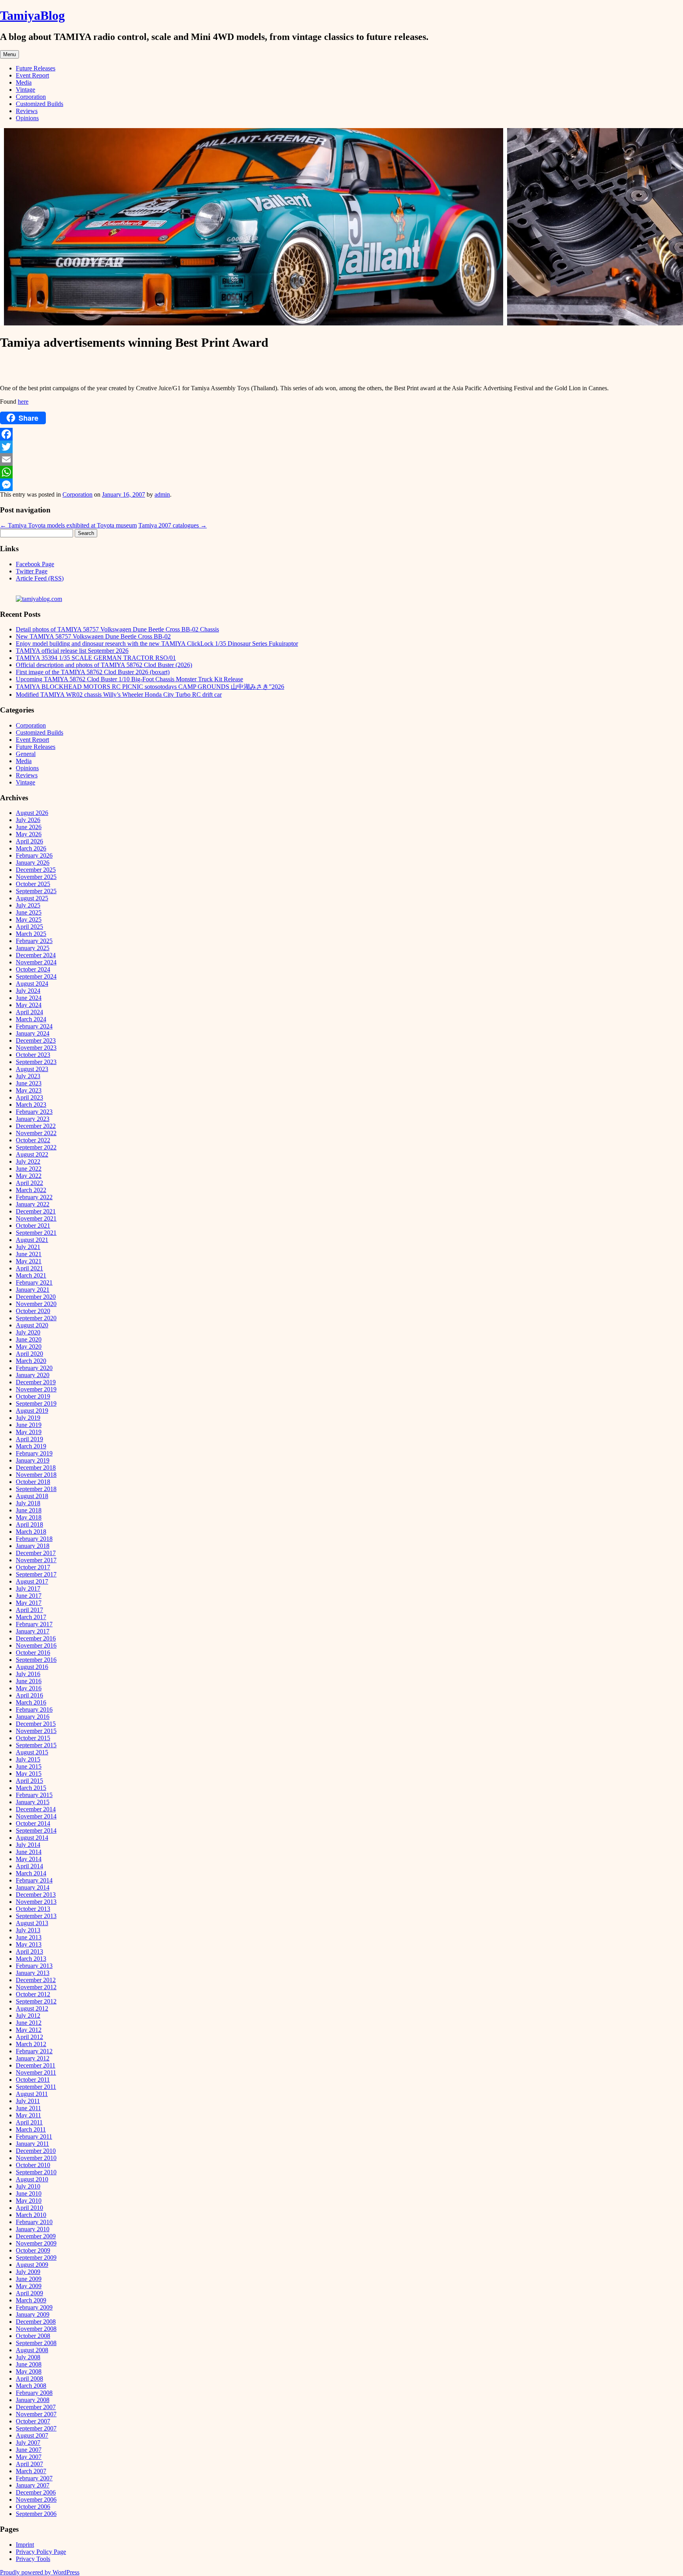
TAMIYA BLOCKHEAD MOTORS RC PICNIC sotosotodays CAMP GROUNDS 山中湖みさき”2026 (150, 687)
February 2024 (34, 1026)
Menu (9, 54)
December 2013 (36, 1895)
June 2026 (29, 827)
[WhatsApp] (341, 472)
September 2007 (36, 2428)
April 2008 (29, 2379)
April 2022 (29, 1183)
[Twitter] (341, 447)
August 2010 (32, 2179)
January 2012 (33, 2058)
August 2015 (32, 1752)
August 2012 (32, 2008)
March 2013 (31, 1959)
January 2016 (33, 1717)
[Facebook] (341, 434)
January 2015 (33, 1802)
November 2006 (36, 2499)
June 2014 (29, 1852)
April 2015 (29, 1781)
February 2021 (34, 1282)
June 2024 (29, 998)
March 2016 (31, 1702)
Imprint (25, 2545)
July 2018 (28, 1503)
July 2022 (28, 1161)
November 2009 (36, 2243)
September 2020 (36, 1318)
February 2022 (34, 1197)
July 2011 (28, 2101)
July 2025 (28, 905)
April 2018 (29, 1524)
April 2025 (29, 927)
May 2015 (29, 1774)
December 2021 (36, 1211)
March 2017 (31, 1617)
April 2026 (29, 841)
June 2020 (29, 1339)
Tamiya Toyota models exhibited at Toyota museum (68, 525)
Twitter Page (32, 571)
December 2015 (36, 1724)
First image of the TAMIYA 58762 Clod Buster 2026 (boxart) (93, 672)
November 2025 (36, 877)
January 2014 (33, 1887)
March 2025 (31, 934)
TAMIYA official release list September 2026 (72, 651)
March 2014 (31, 1873)
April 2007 (29, 2464)
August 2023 (32, 1069)
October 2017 (33, 1567)
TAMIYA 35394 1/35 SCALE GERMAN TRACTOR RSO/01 (96, 658)
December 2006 (36, 2492)
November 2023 (36, 1048)
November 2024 (36, 962)
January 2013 (33, 1973)
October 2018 (33, 1482)
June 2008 (29, 2364)
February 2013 (34, 1966)
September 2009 (36, 2258)
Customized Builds (40, 104)
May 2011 (28, 2115)
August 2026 (32, 813)
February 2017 (34, 1624)
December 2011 (36, 2065)
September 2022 (36, 1147)
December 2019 (36, 1382)
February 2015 (34, 1795)
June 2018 (29, 1510)
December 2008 (36, 2322)
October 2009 (33, 2250)
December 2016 (36, 1638)
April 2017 (29, 1610)
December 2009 (36, 2236)
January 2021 (33, 1290)
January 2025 (33, 948)
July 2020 (28, 1332)
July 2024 (28, 991)
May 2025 (29, 919)
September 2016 (36, 1660)
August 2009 (32, 2265)
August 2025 (32, 898)
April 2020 (29, 1354)
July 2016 (28, 1674)
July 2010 (28, 2186)
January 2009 (33, 2314)
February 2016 (34, 1709)
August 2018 (32, 1496)
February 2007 (34, 2478)
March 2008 (31, 2386)
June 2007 (29, 2450)
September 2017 (36, 1574)
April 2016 (29, 1695)
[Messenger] (341, 485)
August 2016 (32, 1667)
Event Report (32, 75)
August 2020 (32, 1325)
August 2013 (32, 1923)
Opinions (27, 118)
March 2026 (31, 848)
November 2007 (36, 2414)
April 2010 (29, 2208)
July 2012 (28, 2016)
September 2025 (36, 891)
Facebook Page (35, 564)
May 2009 (29, 2286)
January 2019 (33, 1460)
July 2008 (28, 2357)
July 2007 (28, 2443)
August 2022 (32, 1154)
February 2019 (34, 1453)
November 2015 (36, 1731)
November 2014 (36, 1816)
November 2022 (36, 1133)
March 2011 (31, 2129)
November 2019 (36, 1389)
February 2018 (34, 1539)
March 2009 (31, 2300)
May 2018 (29, 1517)
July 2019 (28, 1418)
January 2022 (33, 1204)
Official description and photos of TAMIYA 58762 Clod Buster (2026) (104, 665)
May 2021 (29, 1261)
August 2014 (32, 1838)
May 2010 (29, 2201)
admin (162, 494)
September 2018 (36, 1489)
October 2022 (33, 1140)
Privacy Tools (33, 2559)
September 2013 (36, 1916)
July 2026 (28, 820)
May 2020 (29, 1347)
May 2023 (29, 1090)
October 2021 (33, 1226)
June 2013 (29, 1937)
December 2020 (36, 1297)
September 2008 (36, 2343)
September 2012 (36, 2001)
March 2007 (31, 2471)
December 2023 (36, 1040)
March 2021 (31, 1275)
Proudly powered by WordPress (40, 2572)
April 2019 (29, 1439)
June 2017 (29, 1596)
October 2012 (33, 1994)
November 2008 (36, 2329)
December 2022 (36, 1126)
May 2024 (29, 1005)
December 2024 (36, 955)
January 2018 (33, 1546)
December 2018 (36, 1468)
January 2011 (32, 2144)
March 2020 (31, 1361)
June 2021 (29, 1254)
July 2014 (28, 1845)
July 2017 (28, 1589)
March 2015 (31, 1788)
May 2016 (29, 1688)
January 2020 (33, 1375)
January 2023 (33, 1119)
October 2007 (33, 2421)
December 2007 (36, 2407)
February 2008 (34, 2393)
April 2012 (29, 2037)
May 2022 (29, 1176)
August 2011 (32, 2094)
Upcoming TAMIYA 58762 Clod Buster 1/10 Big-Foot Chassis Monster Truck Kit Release (129, 679)
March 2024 (31, 1019)
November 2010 (36, 2158)
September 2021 (36, 1233)
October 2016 (33, 1653)
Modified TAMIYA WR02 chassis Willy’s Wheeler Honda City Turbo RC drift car (119, 695)
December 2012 (36, 1980)
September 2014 (36, 1830)
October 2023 (33, 1055)
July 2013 (28, 1930)
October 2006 (33, 2507)
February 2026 (34, 855)
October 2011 (33, 2080)
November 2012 (36, 1987)
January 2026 (33, 863)
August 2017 (32, 1581)
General (26, 754)
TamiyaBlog (32, 15)
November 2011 (36, 2072)
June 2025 (29, 912)
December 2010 (36, 2151)
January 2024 (33, 1033)
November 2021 (36, 1218)
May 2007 (29, 2457)
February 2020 (34, 1368)
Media (24, 82)
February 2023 (34, 1112)
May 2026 (29, 834)
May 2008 (29, 2371)
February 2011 (34, 2137)
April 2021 (29, 1268)
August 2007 (32, 2435)
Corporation (31, 97)
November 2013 (36, 1902)
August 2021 (32, 1240)
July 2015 (28, 1759)
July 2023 (28, 1076)
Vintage (25, 90)
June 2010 (29, 2193)
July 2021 (28, 1247)
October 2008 (33, 2336)
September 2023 (36, 1062)
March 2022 (31, 1190)
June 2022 (29, 1169)
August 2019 (32, 1411)
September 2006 (36, 2514)
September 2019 (36, 1403)
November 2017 (36, 1560)
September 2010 (36, 2172)
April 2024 (29, 1012)
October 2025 (33, 884)
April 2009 (29, 2293)
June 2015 (29, 1766)
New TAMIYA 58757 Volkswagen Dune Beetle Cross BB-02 (93, 636)
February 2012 (34, 2051)
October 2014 (33, 1823)
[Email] (341, 459)
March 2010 (31, 2215)
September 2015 (36, 1745)
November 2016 (36, 1645)
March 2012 (31, 2044)
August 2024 (32, 984)
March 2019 (31, 1446)
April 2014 (29, 1866)
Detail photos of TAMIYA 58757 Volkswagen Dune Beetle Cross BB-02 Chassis (117, 629)
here (23, 402)
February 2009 (34, 2307)
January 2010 (33, 2229)
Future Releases (36, 68)
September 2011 (36, 2087)
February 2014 (34, 1880)
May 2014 (29, 1859)
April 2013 (29, 1951)
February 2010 (34, 2222)
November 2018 (36, 1475)
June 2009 (29, 2279)
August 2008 (32, 2350)
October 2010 (33, 2165)
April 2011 (29, 2122)
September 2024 (36, 976)
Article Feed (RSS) (40, 578)
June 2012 (29, 2023)
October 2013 (33, 1909)
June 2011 (28, 2108)
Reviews (27, 111)
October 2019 (33, 1396)
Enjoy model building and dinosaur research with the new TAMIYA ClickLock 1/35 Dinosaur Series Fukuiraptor (157, 644)
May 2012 (29, 2030)
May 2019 (29, 1432)
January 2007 (33, 2485)
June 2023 (29, 1083)
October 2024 (33, 969)
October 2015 (33, 1738)
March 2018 (31, 1532)
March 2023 (31, 1105)
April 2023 (29, 1097)
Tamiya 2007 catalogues (173, 525)
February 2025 (34, 941)
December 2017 (36, 1553)
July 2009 (28, 2272)
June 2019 (29, 1425)
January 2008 (33, 2400)
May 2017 (29, 1603)
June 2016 (29, 1681)
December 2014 (36, 1809)
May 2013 (29, 1944)
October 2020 (33, 1311)
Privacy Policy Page (41, 2552)
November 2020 (36, 1304)
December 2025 (36, 870)
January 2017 (33, 1631)
